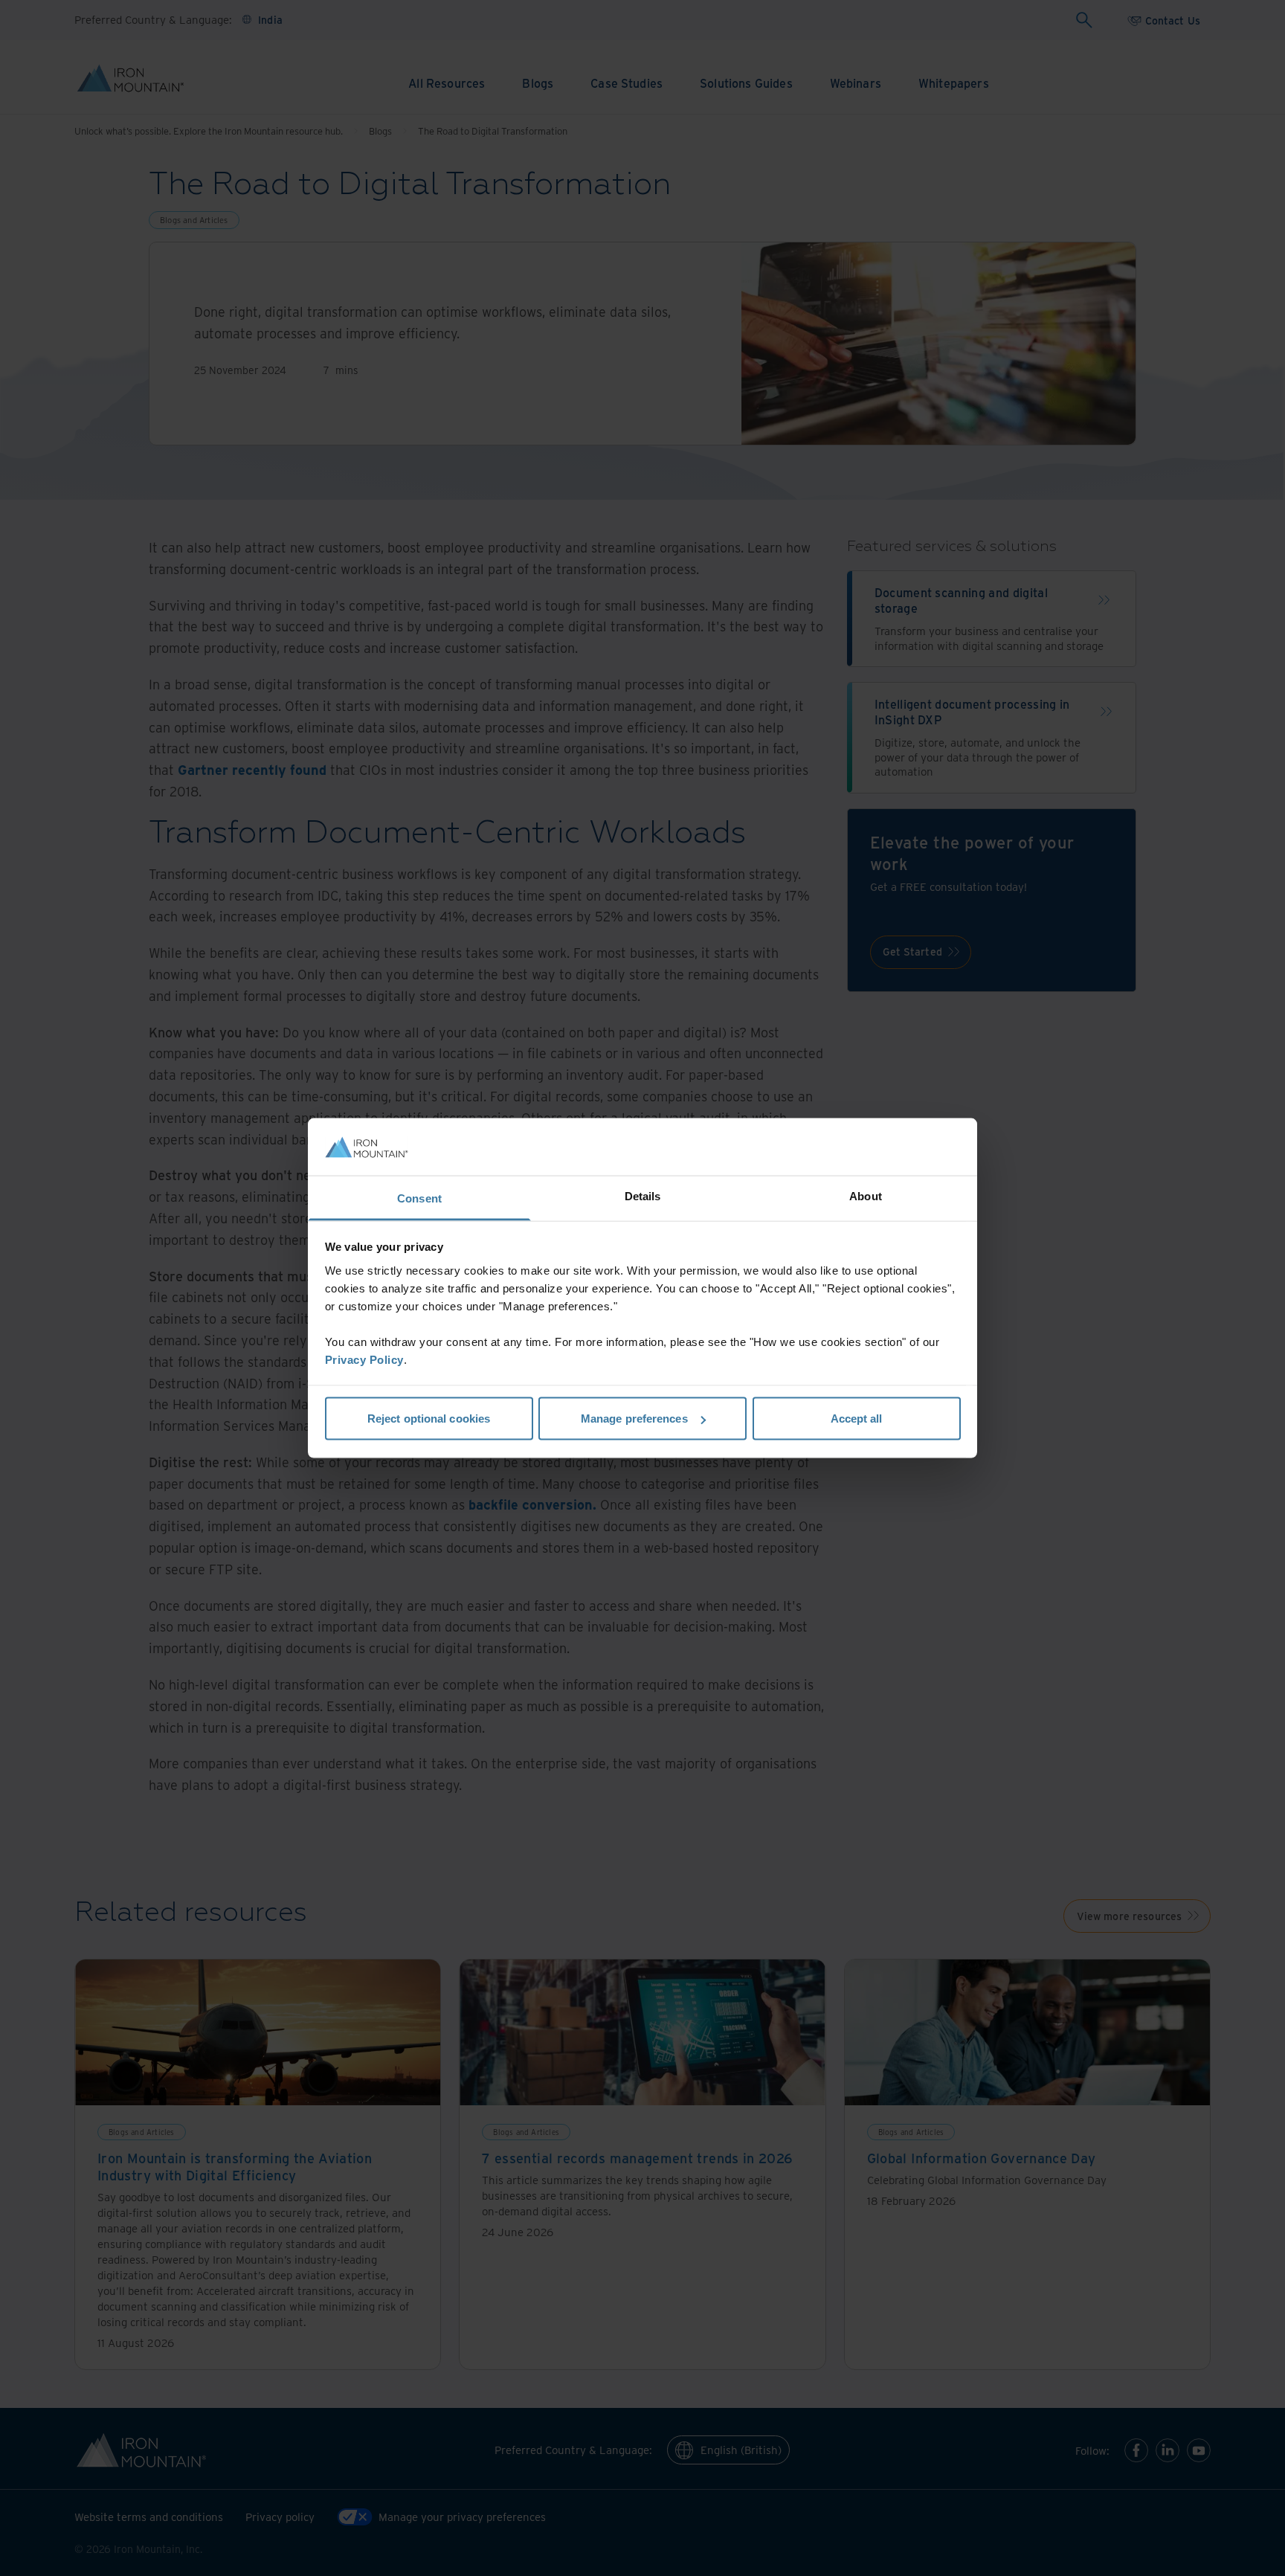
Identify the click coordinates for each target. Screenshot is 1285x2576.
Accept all (857, 1419)
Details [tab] (643, 1195)
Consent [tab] (419, 1198)
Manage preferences (634, 1419)
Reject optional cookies (429, 1419)
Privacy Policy (364, 1359)
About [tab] (866, 1195)
